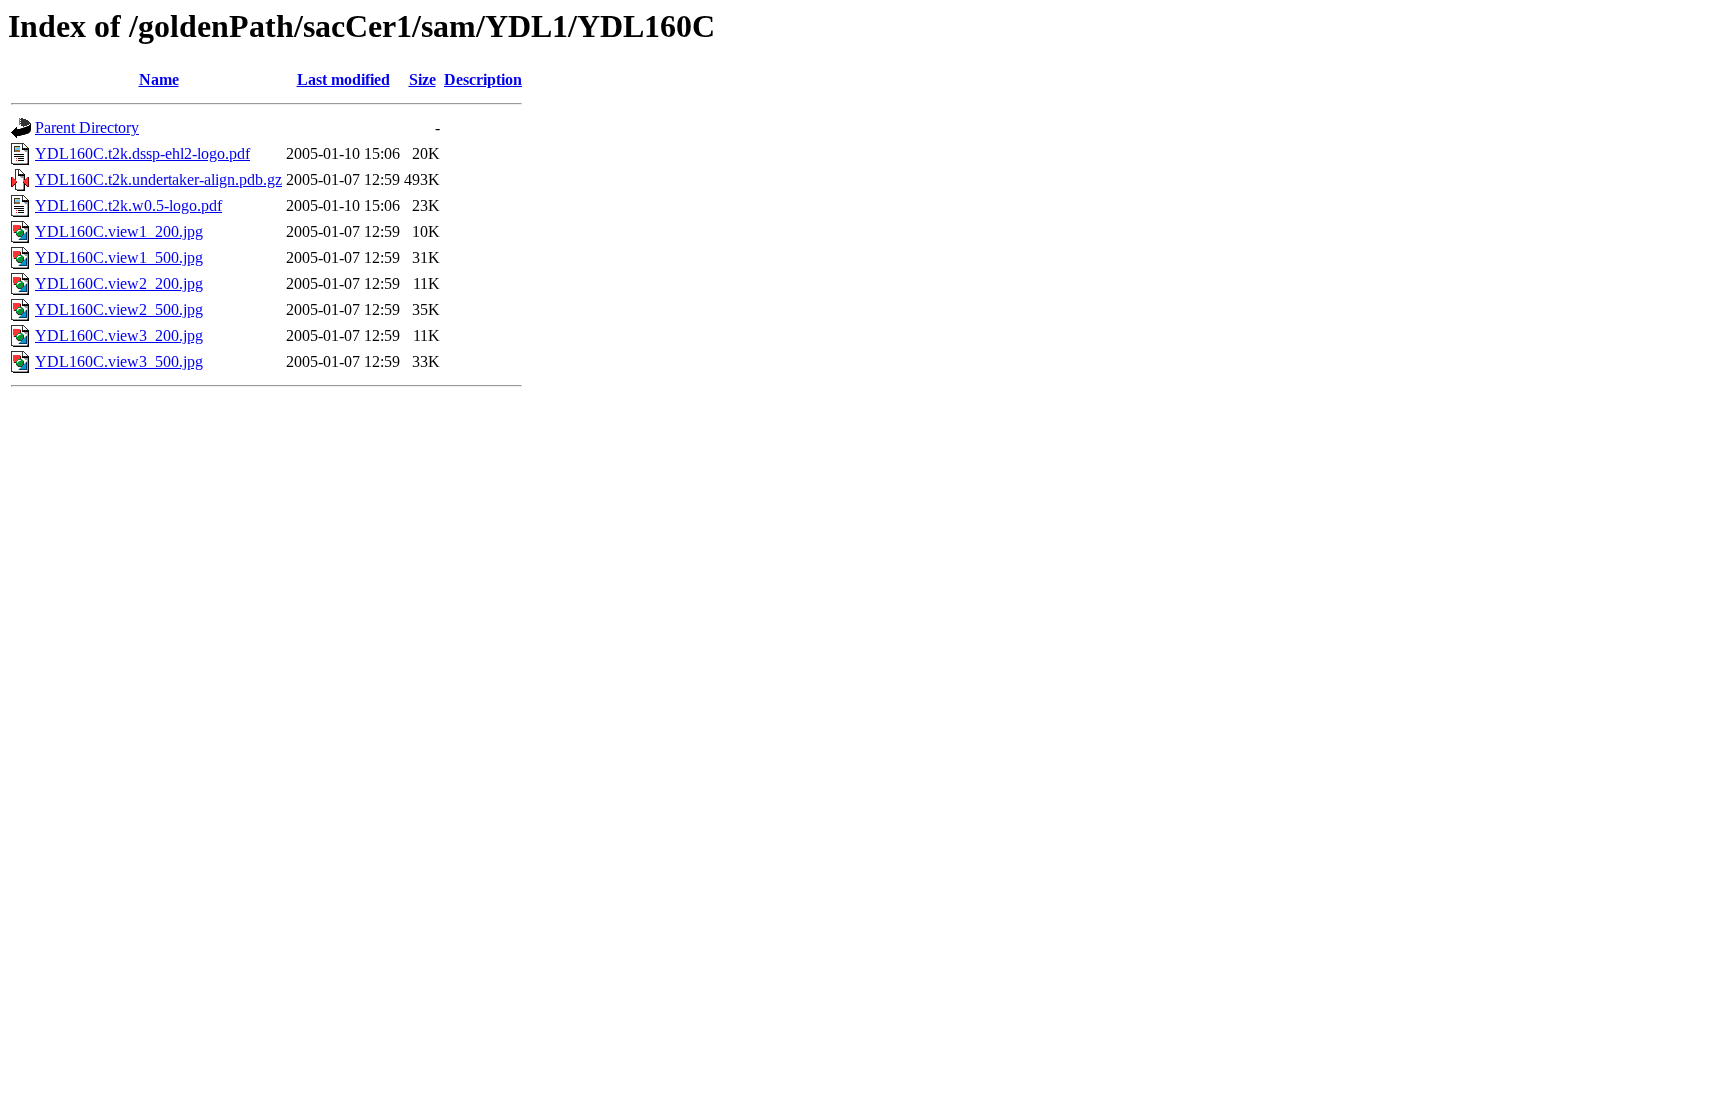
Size (422, 79)
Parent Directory (87, 127)
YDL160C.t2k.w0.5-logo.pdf (128, 205)
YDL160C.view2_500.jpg (119, 309)
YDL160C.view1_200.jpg (119, 231)
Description (483, 79)
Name (159, 79)
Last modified (343, 79)
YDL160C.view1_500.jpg (119, 257)
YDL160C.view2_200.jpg (119, 283)
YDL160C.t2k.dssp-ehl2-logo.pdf (142, 153)
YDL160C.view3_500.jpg (119, 361)
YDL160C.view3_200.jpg (119, 335)
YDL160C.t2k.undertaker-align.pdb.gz (158, 179)
